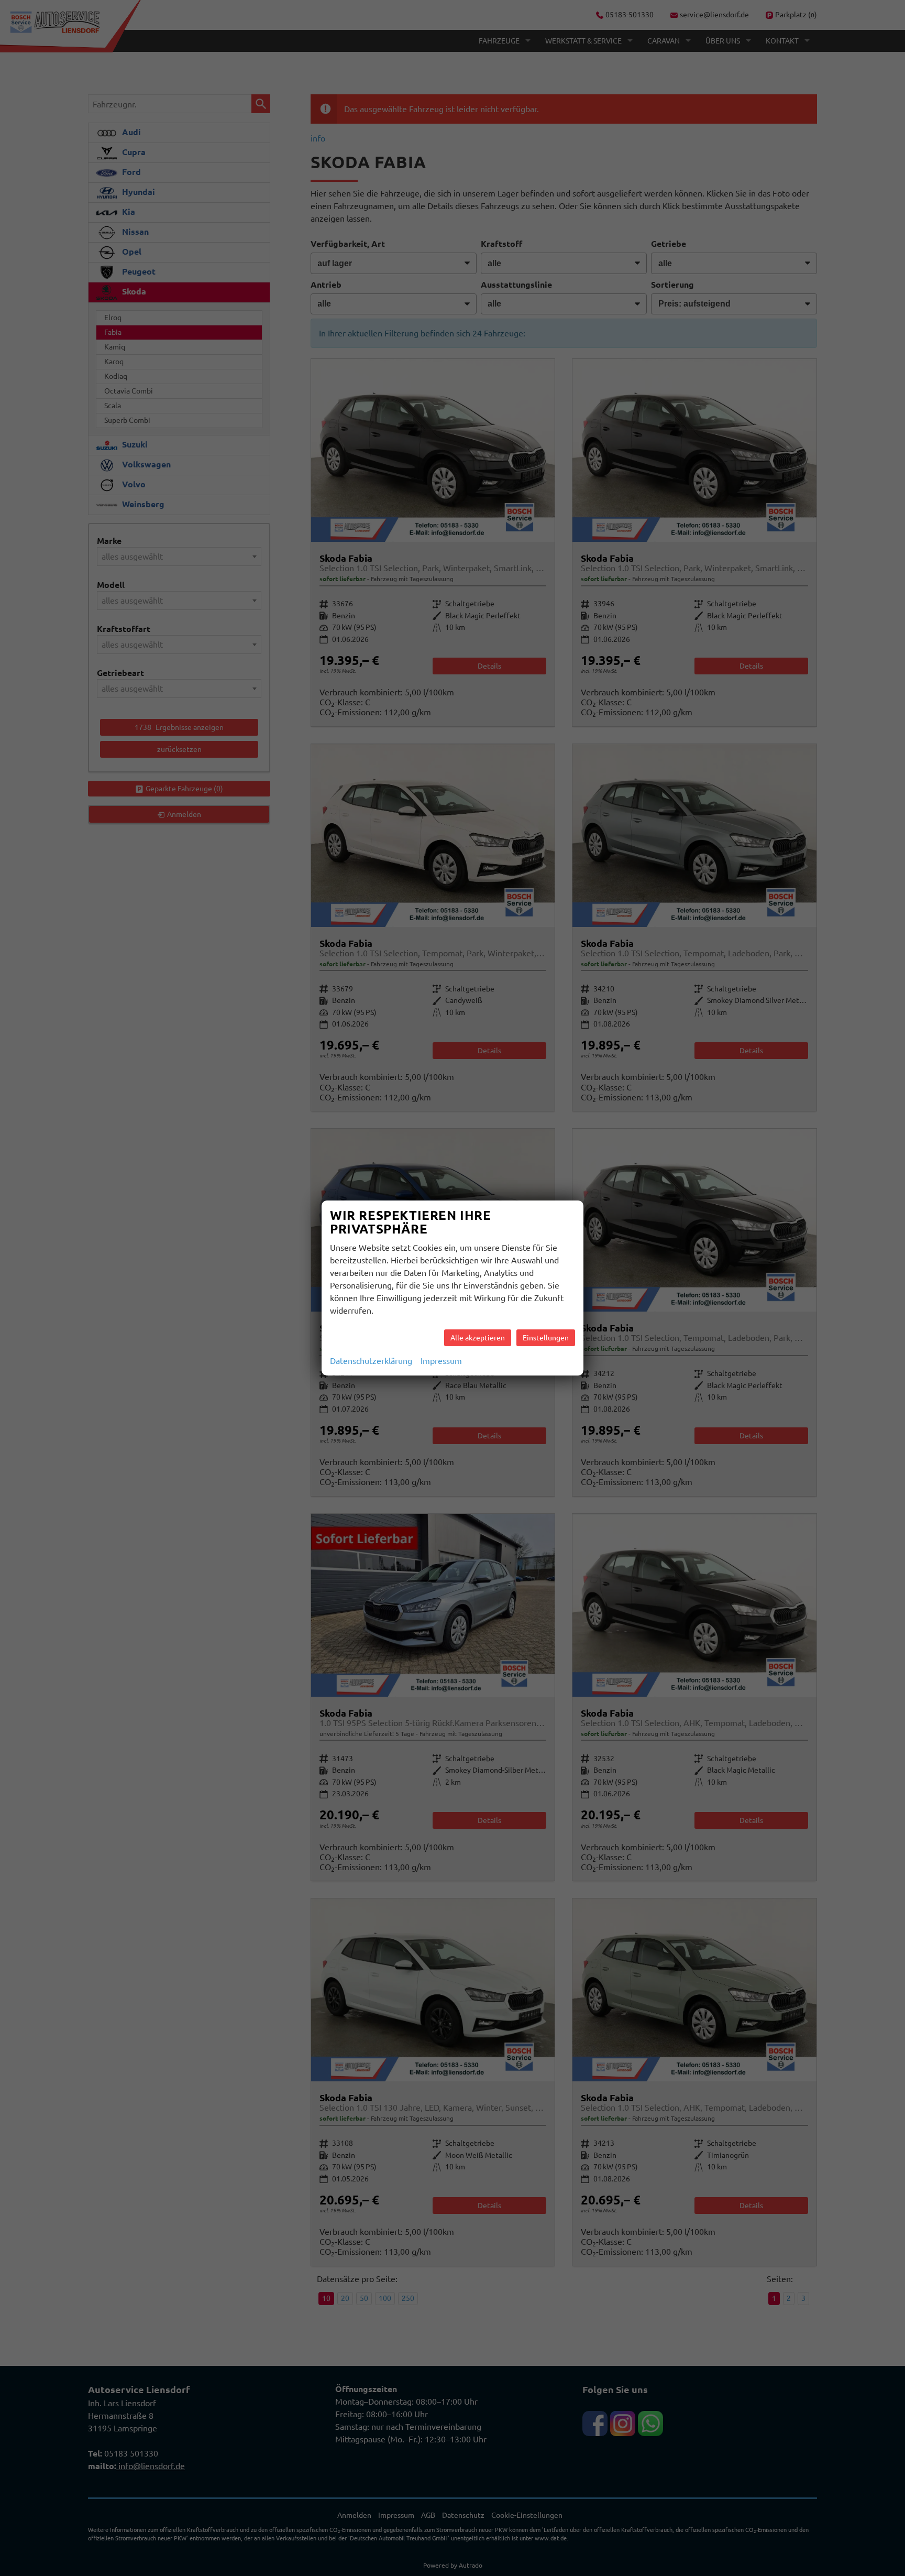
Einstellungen (546, 1338)
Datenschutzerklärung (371, 1361)
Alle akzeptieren (478, 1338)
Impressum (441, 1361)
